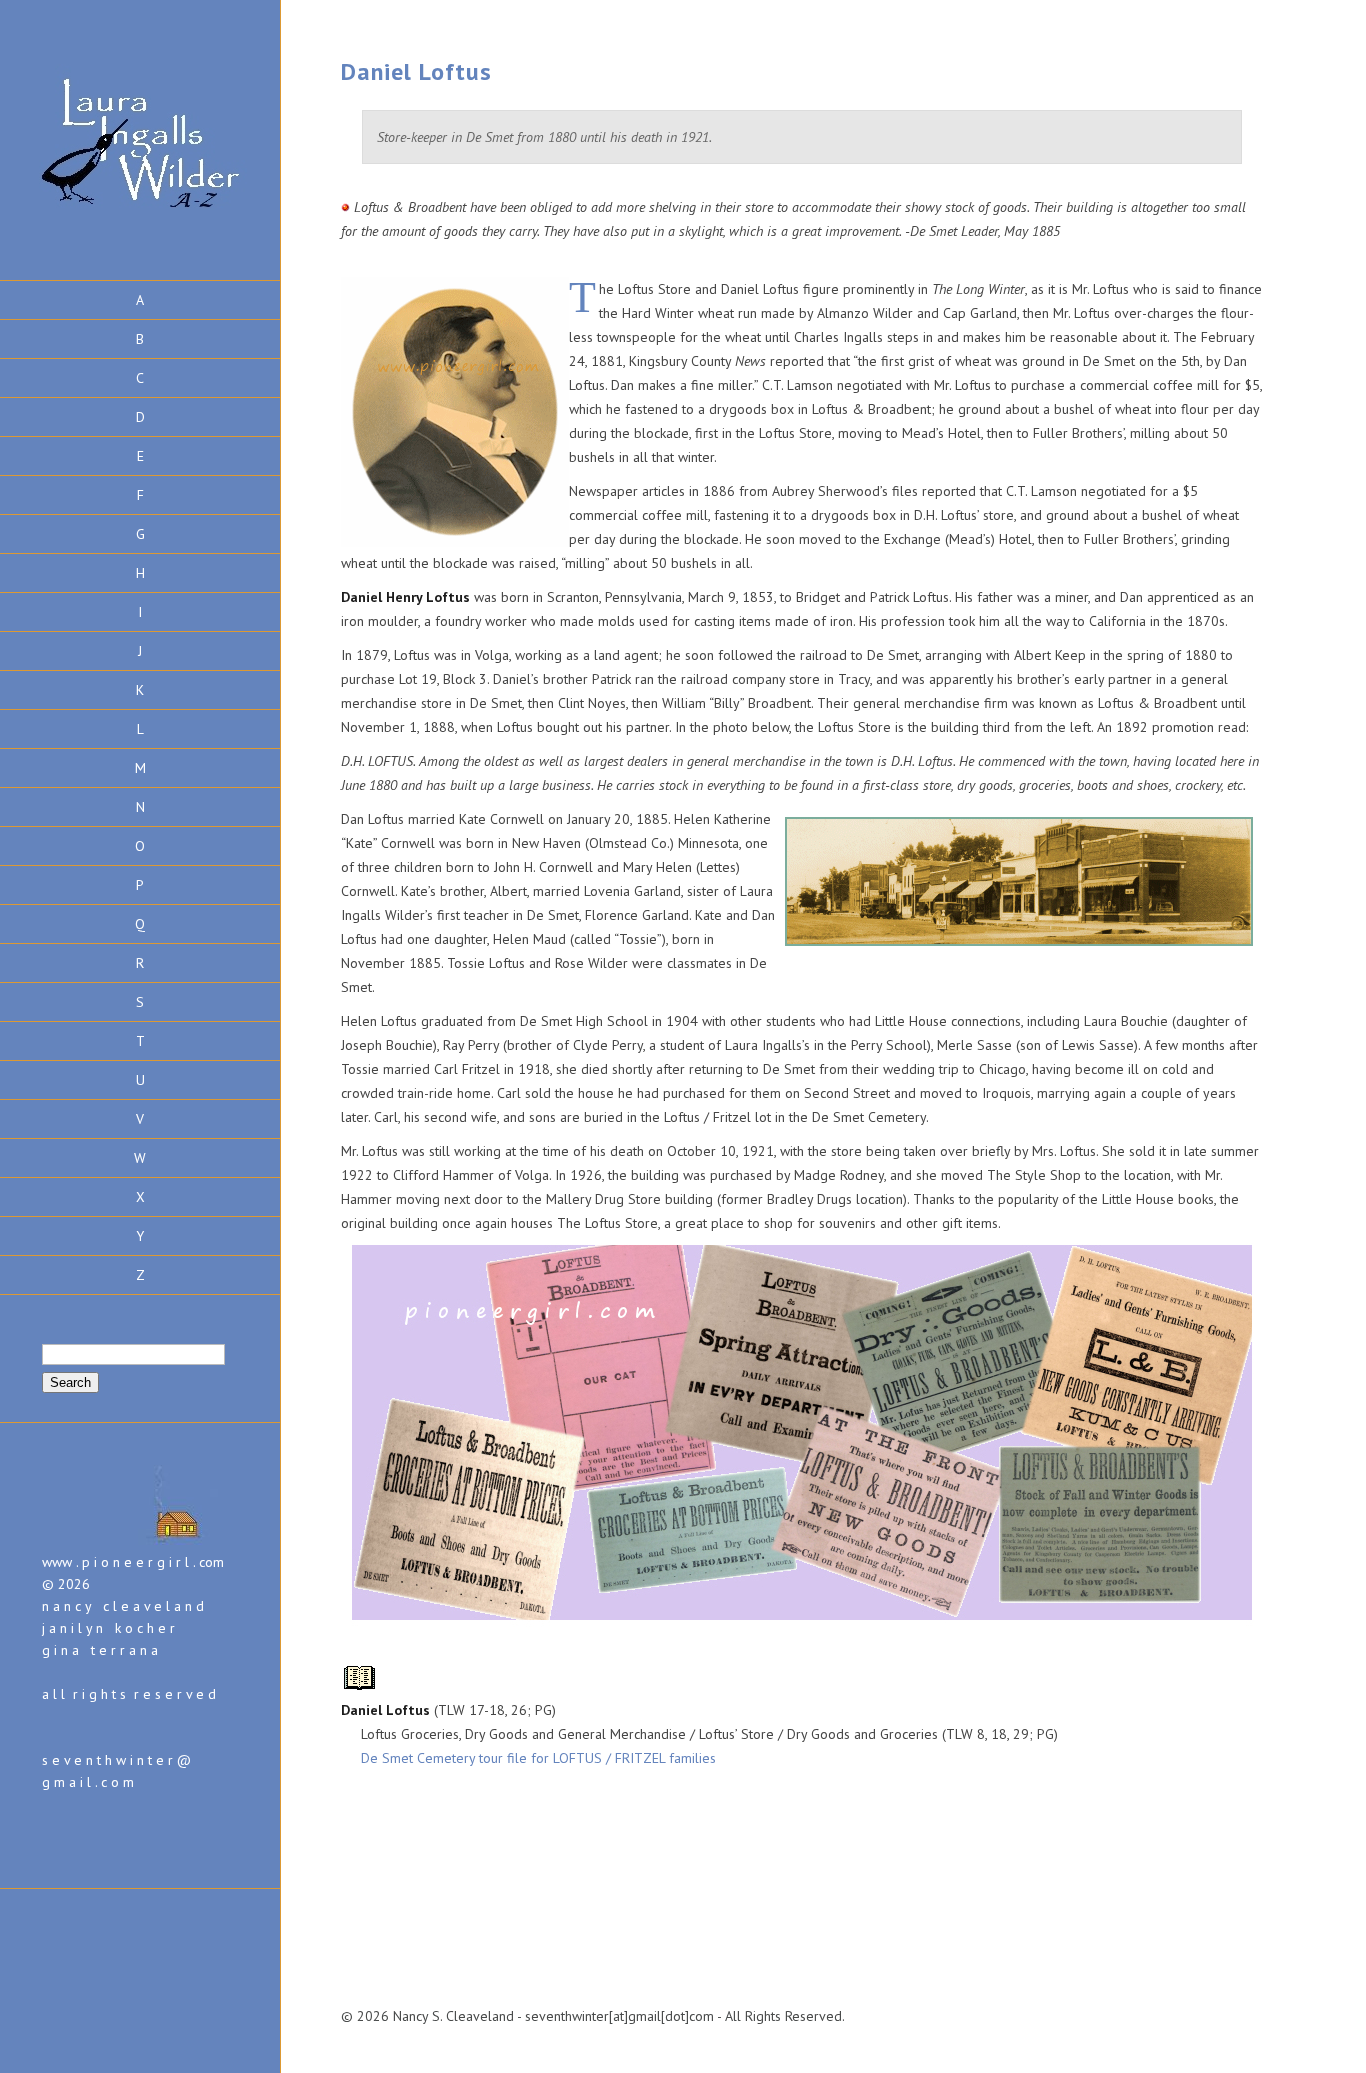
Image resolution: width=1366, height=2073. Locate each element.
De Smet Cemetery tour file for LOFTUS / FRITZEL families (538, 1758)
